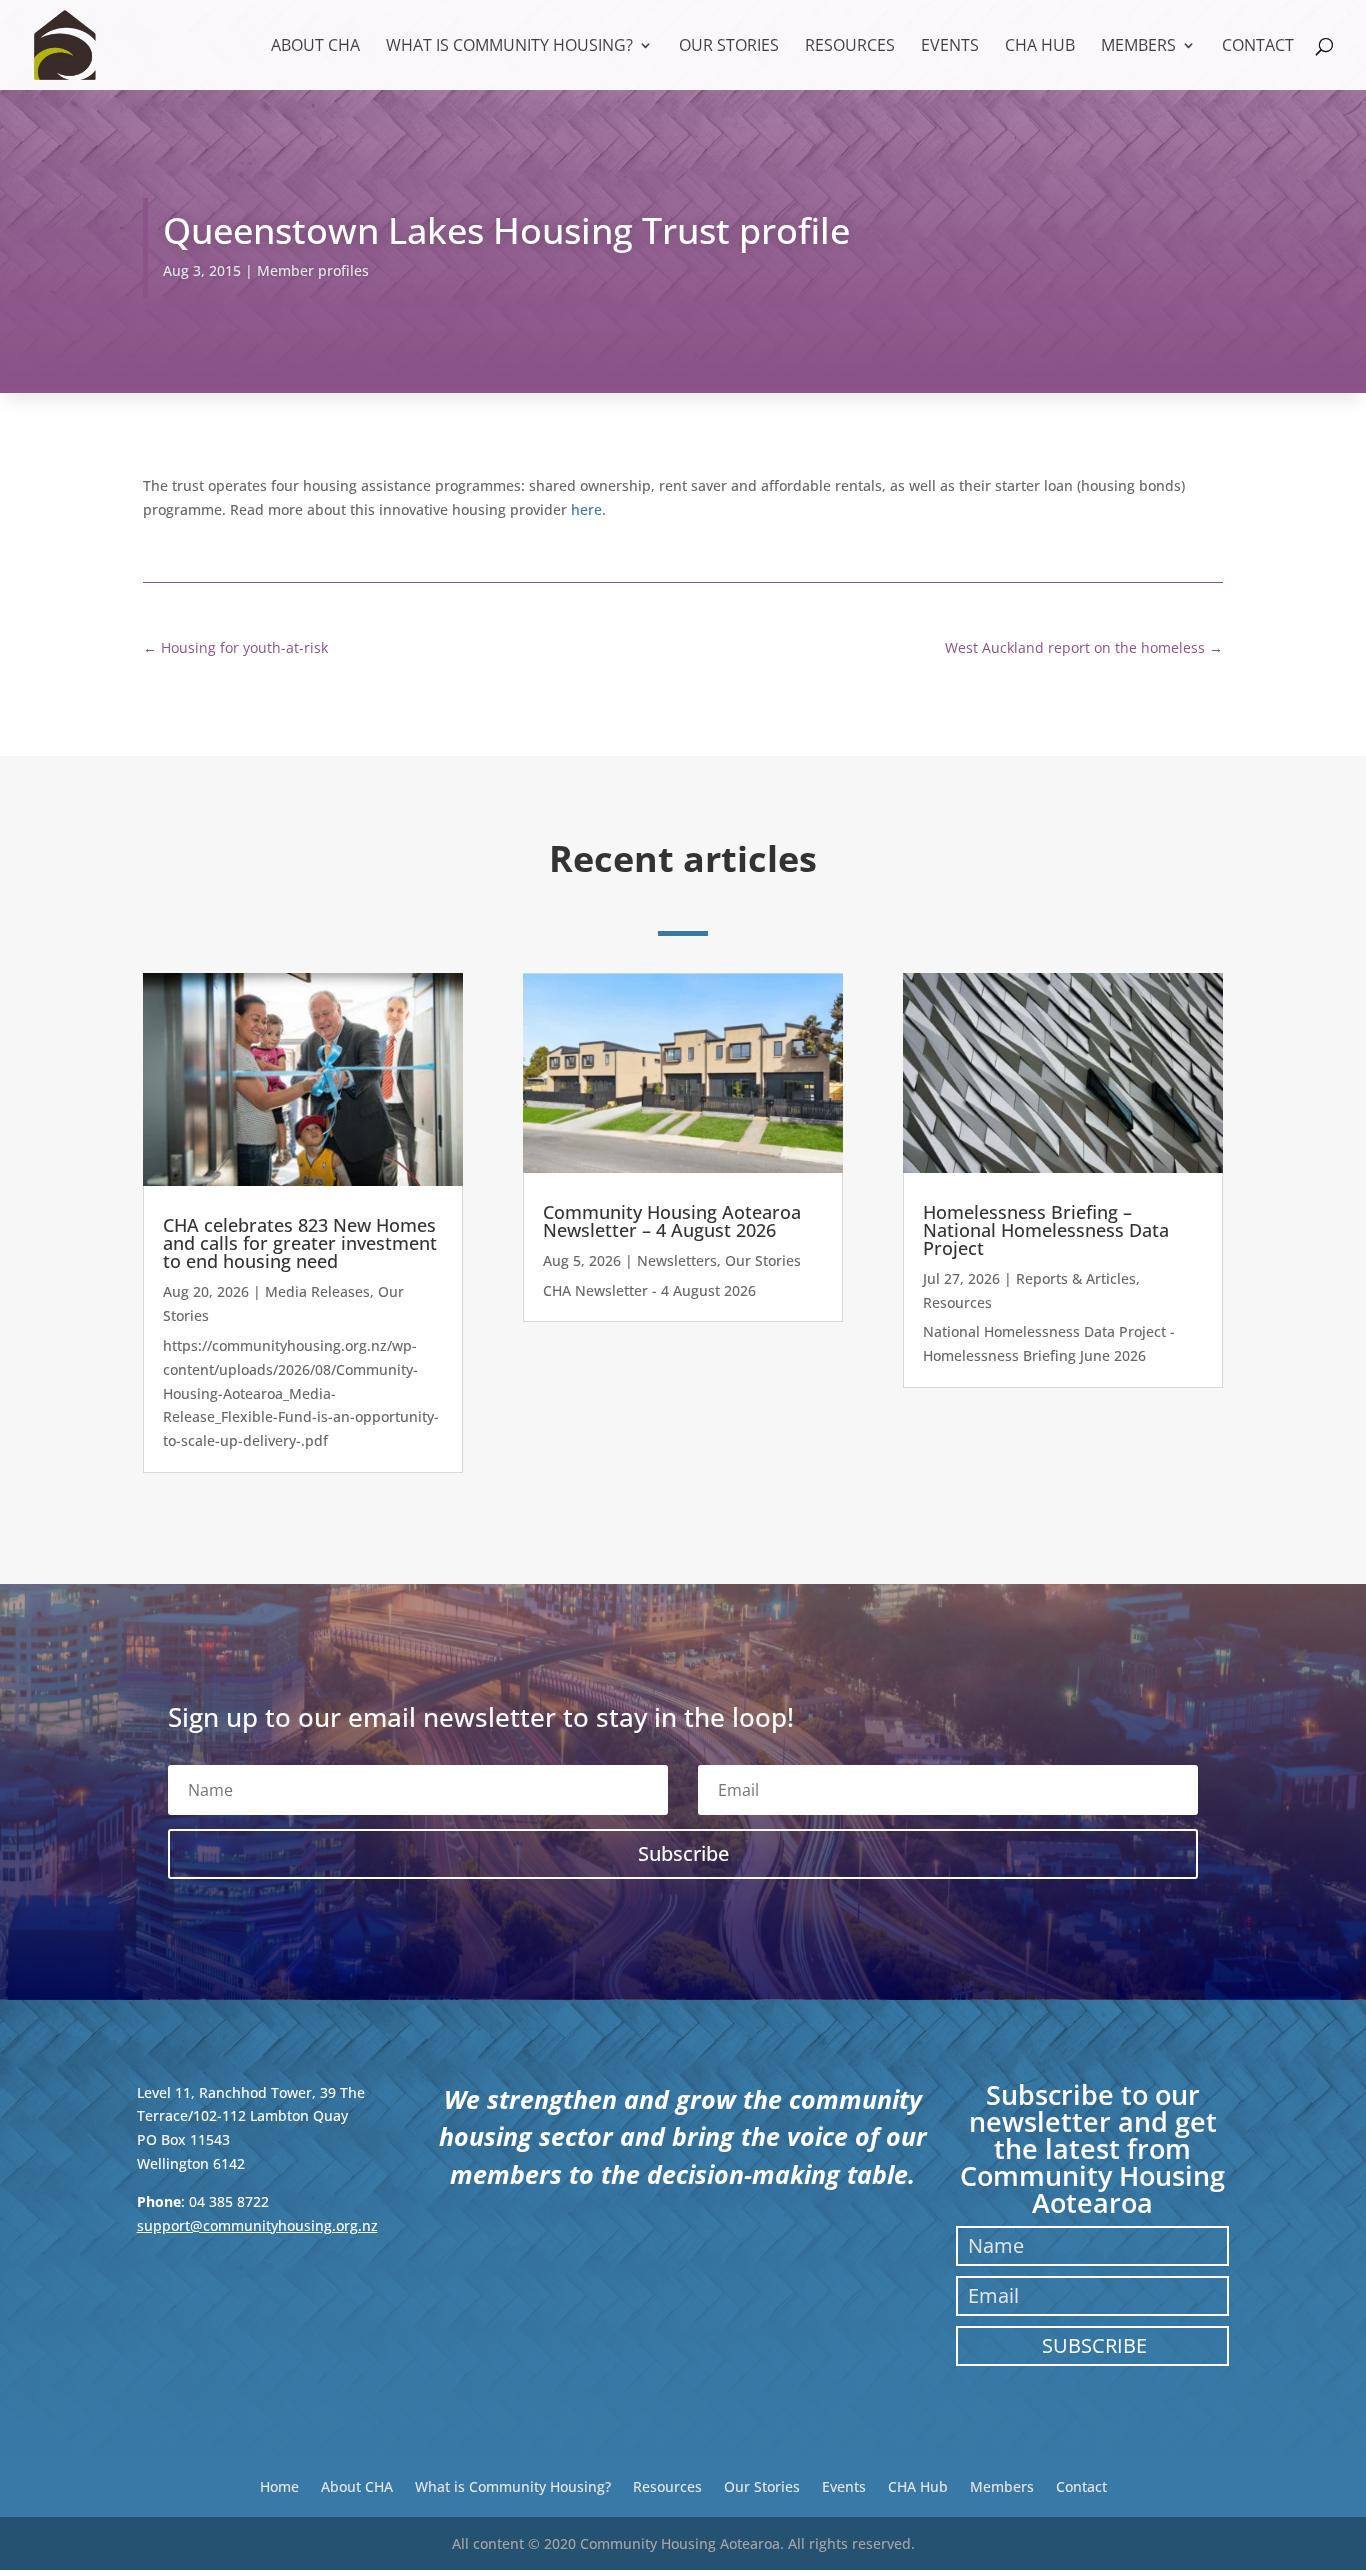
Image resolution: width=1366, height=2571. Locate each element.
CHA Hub (1040, 47)
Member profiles (313, 270)
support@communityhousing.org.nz (257, 2225)
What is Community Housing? (509, 47)
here (586, 509)
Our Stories (729, 47)
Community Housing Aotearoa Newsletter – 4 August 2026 (672, 1221)
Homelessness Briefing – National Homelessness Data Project (1046, 1230)
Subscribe (1094, 2345)
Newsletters (677, 1260)
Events (950, 47)
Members (1138, 47)
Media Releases (317, 1291)
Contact (1258, 47)
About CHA (315, 47)
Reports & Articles (1076, 1278)
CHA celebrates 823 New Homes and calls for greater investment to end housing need (300, 1243)
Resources (850, 47)
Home (279, 2485)
